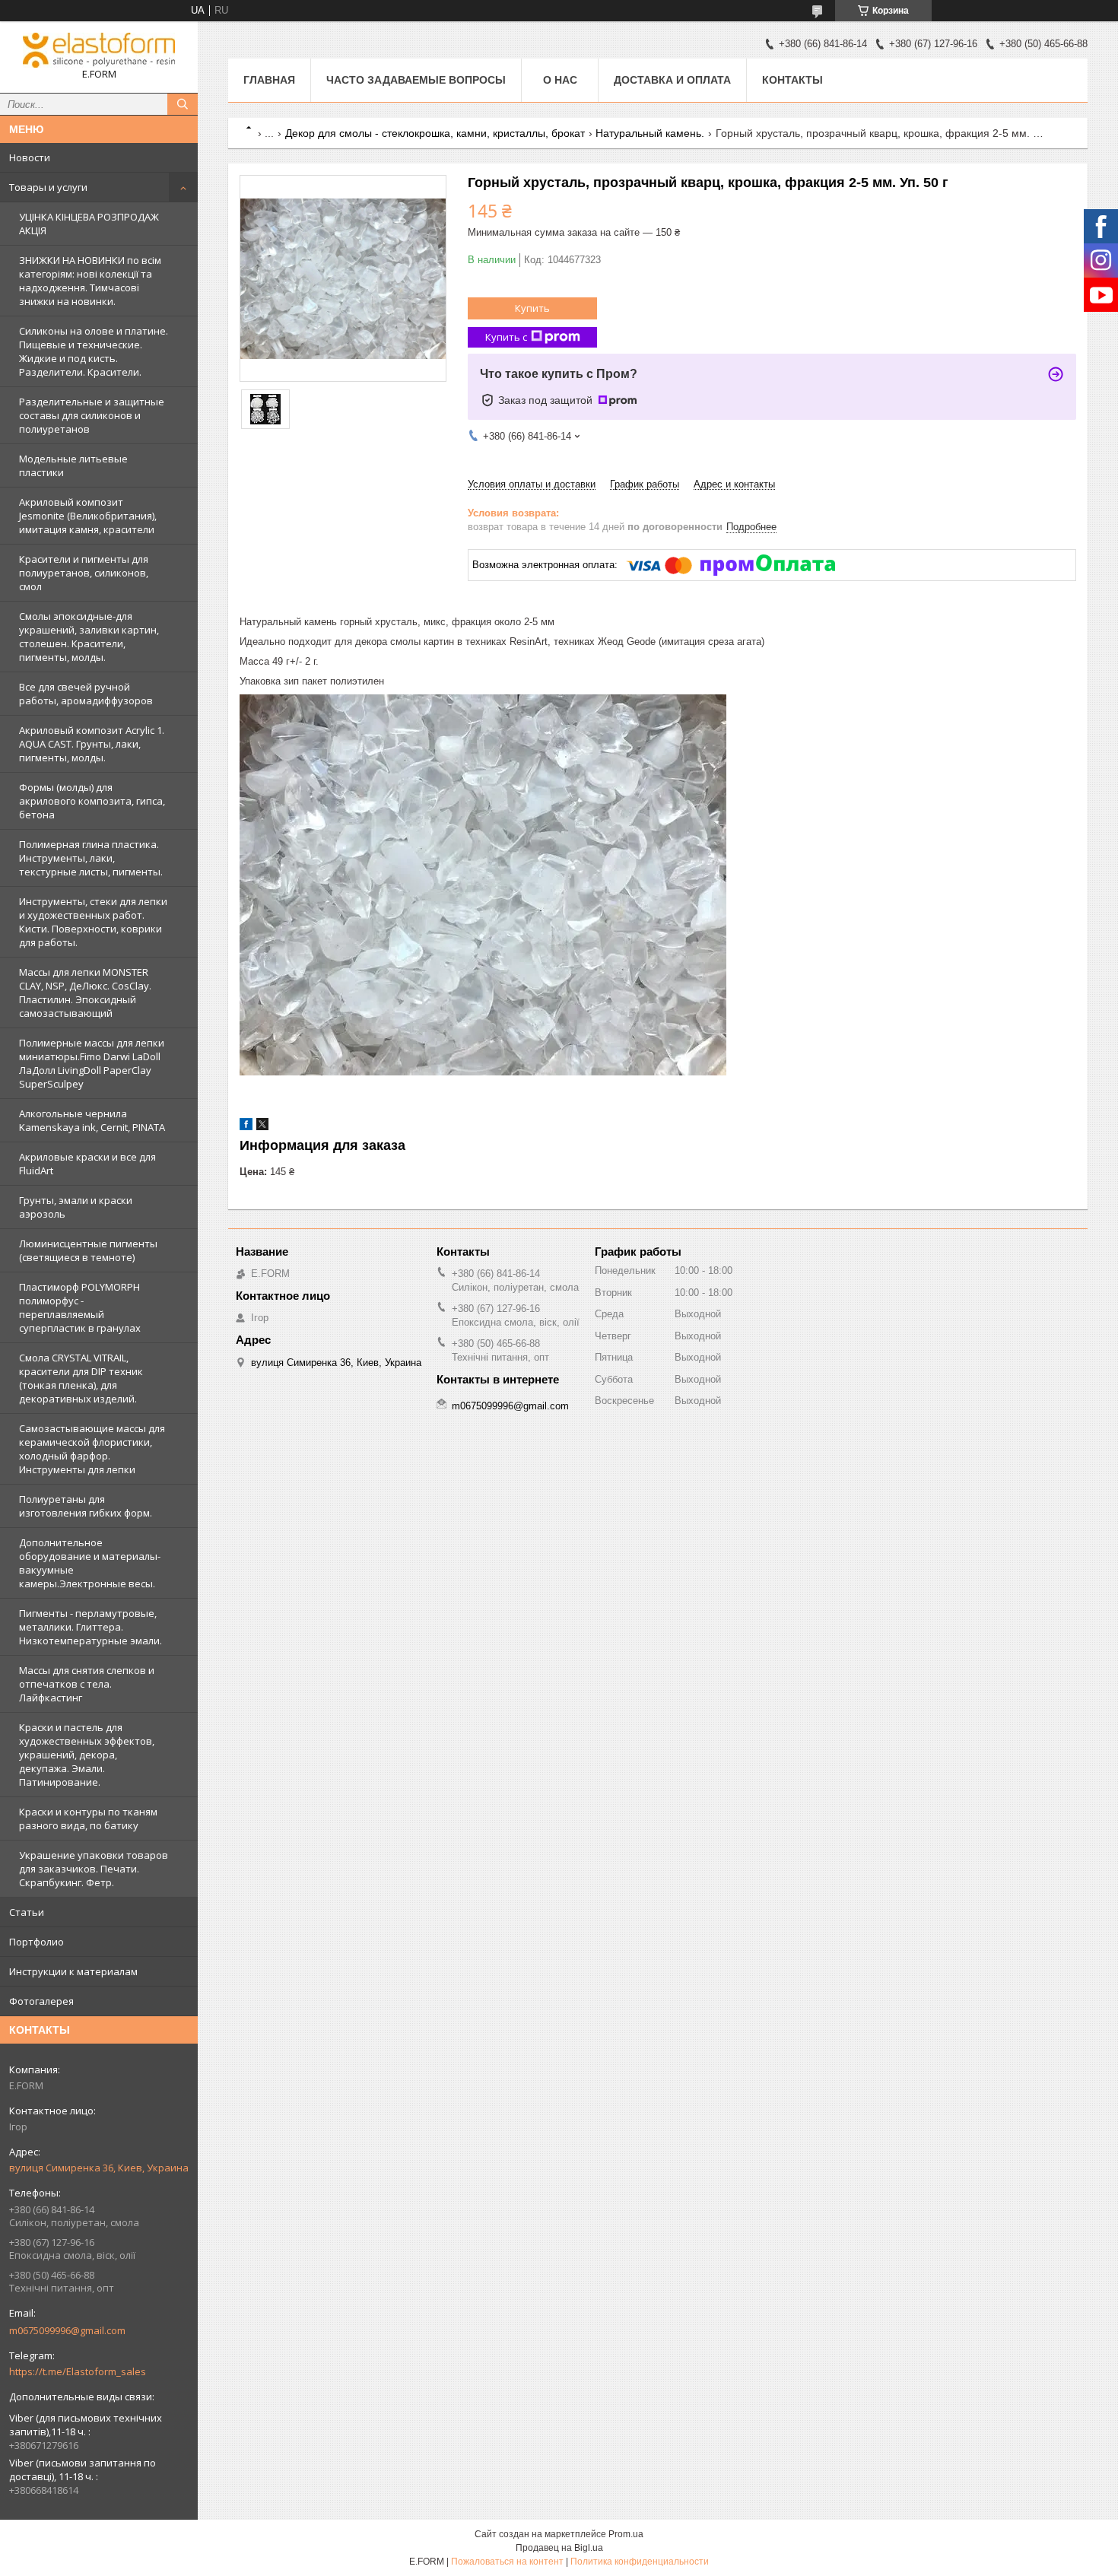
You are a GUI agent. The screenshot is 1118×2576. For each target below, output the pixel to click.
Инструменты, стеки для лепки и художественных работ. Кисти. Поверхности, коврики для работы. (93, 922)
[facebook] (246, 1127)
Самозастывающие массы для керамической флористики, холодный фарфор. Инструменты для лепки (92, 1449)
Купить (532, 308)
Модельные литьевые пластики (73, 465)
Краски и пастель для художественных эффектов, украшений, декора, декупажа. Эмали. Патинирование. (87, 1755)
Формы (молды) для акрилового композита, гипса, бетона (92, 801)
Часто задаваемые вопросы (416, 80)
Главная (269, 80)
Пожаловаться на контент (507, 2562)
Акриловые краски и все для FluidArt (87, 1164)
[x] (262, 1127)
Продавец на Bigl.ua (559, 2548)
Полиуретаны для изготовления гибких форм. (86, 1506)
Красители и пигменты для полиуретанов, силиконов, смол (84, 573)
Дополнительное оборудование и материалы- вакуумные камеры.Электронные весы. (90, 1563)
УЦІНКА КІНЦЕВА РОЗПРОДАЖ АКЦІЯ (89, 224)
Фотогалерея (41, 2001)
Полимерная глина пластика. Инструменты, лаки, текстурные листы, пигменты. (91, 858)
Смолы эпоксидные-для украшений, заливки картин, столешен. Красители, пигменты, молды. (89, 637)
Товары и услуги (48, 187)
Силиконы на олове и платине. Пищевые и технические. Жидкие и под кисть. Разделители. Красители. (94, 351)
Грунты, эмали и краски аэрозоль (76, 1207)
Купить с (506, 337)
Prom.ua (626, 2534)
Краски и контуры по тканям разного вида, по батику (88, 1818)
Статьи (27, 1912)
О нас (560, 80)
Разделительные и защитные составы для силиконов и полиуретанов (92, 415)
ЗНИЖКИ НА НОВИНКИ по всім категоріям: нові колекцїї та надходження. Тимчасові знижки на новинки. (90, 281)
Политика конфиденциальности (640, 2562)
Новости (30, 157)
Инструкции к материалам (73, 1971)
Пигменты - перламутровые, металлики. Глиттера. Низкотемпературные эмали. (91, 1627)
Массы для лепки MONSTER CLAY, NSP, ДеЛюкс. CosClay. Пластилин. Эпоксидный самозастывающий (85, 993)
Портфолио (37, 1942)
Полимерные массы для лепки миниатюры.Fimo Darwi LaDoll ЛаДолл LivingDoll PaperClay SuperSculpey (92, 1063)
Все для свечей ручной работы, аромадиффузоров (86, 694)
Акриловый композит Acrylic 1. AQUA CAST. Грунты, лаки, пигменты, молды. (92, 744)
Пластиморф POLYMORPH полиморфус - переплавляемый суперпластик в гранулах (80, 1307)
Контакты (792, 80)
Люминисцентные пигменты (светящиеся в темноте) (88, 1250)
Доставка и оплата (672, 80)
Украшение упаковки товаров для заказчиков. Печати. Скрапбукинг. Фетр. (94, 1869)
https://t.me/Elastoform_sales (78, 2371)
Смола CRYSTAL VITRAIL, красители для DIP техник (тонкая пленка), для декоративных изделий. (81, 1378)
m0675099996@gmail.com (67, 2330)
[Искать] (183, 104)
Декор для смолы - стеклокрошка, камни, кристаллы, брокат (435, 133)
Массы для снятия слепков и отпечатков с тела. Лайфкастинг (87, 1684)
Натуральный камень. (650, 133)
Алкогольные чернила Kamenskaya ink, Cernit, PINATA (92, 1120)
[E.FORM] (99, 50)
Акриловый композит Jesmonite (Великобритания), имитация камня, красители (88, 516)
